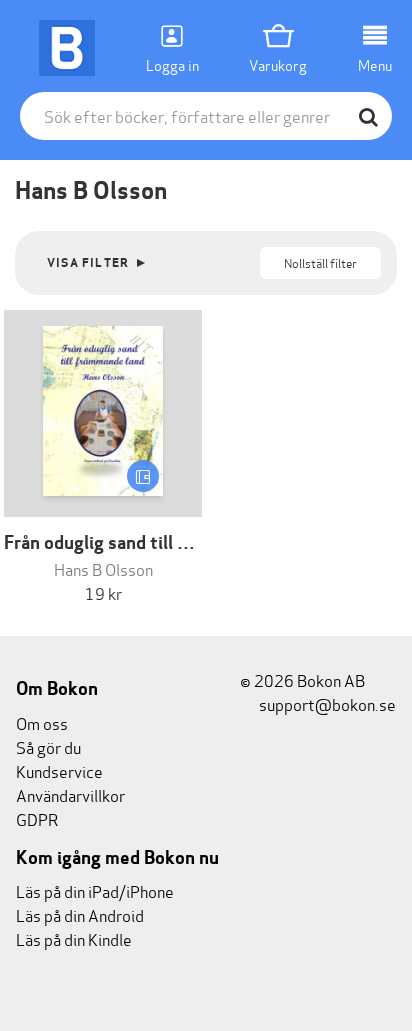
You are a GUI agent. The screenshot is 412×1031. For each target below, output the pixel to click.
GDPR (37, 818)
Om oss (42, 722)
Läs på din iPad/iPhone (95, 890)
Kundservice (59, 770)
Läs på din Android (80, 914)
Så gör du (48, 746)
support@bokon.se (326, 703)
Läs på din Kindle (74, 938)
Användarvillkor (70, 794)
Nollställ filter (320, 262)
